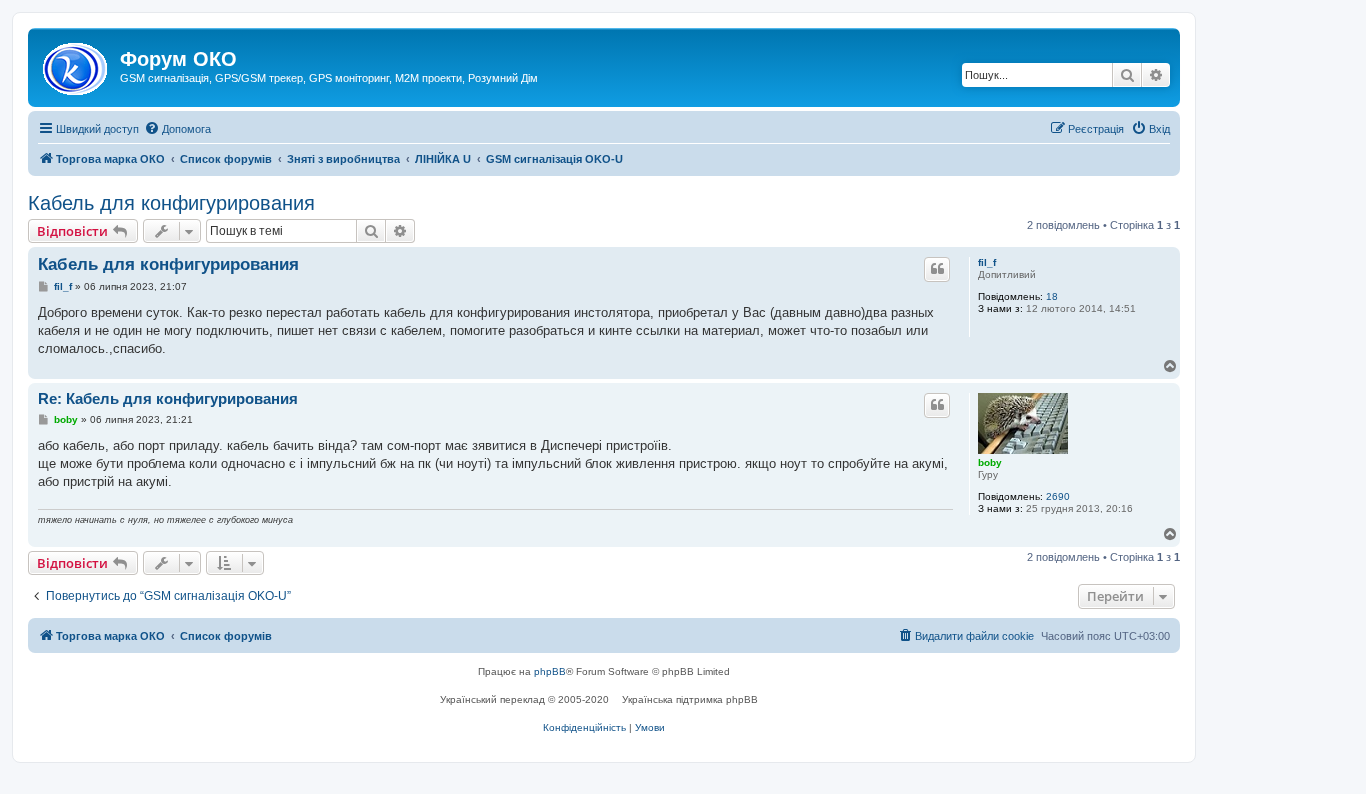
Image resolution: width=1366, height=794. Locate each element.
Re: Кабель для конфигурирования (168, 398)
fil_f (987, 262)
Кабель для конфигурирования (171, 203)
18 (1052, 296)
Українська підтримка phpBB (690, 699)
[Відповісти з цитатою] (937, 269)
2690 (1058, 496)
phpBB (550, 671)
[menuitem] (177, 129)
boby (990, 462)
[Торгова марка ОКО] (76, 65)
